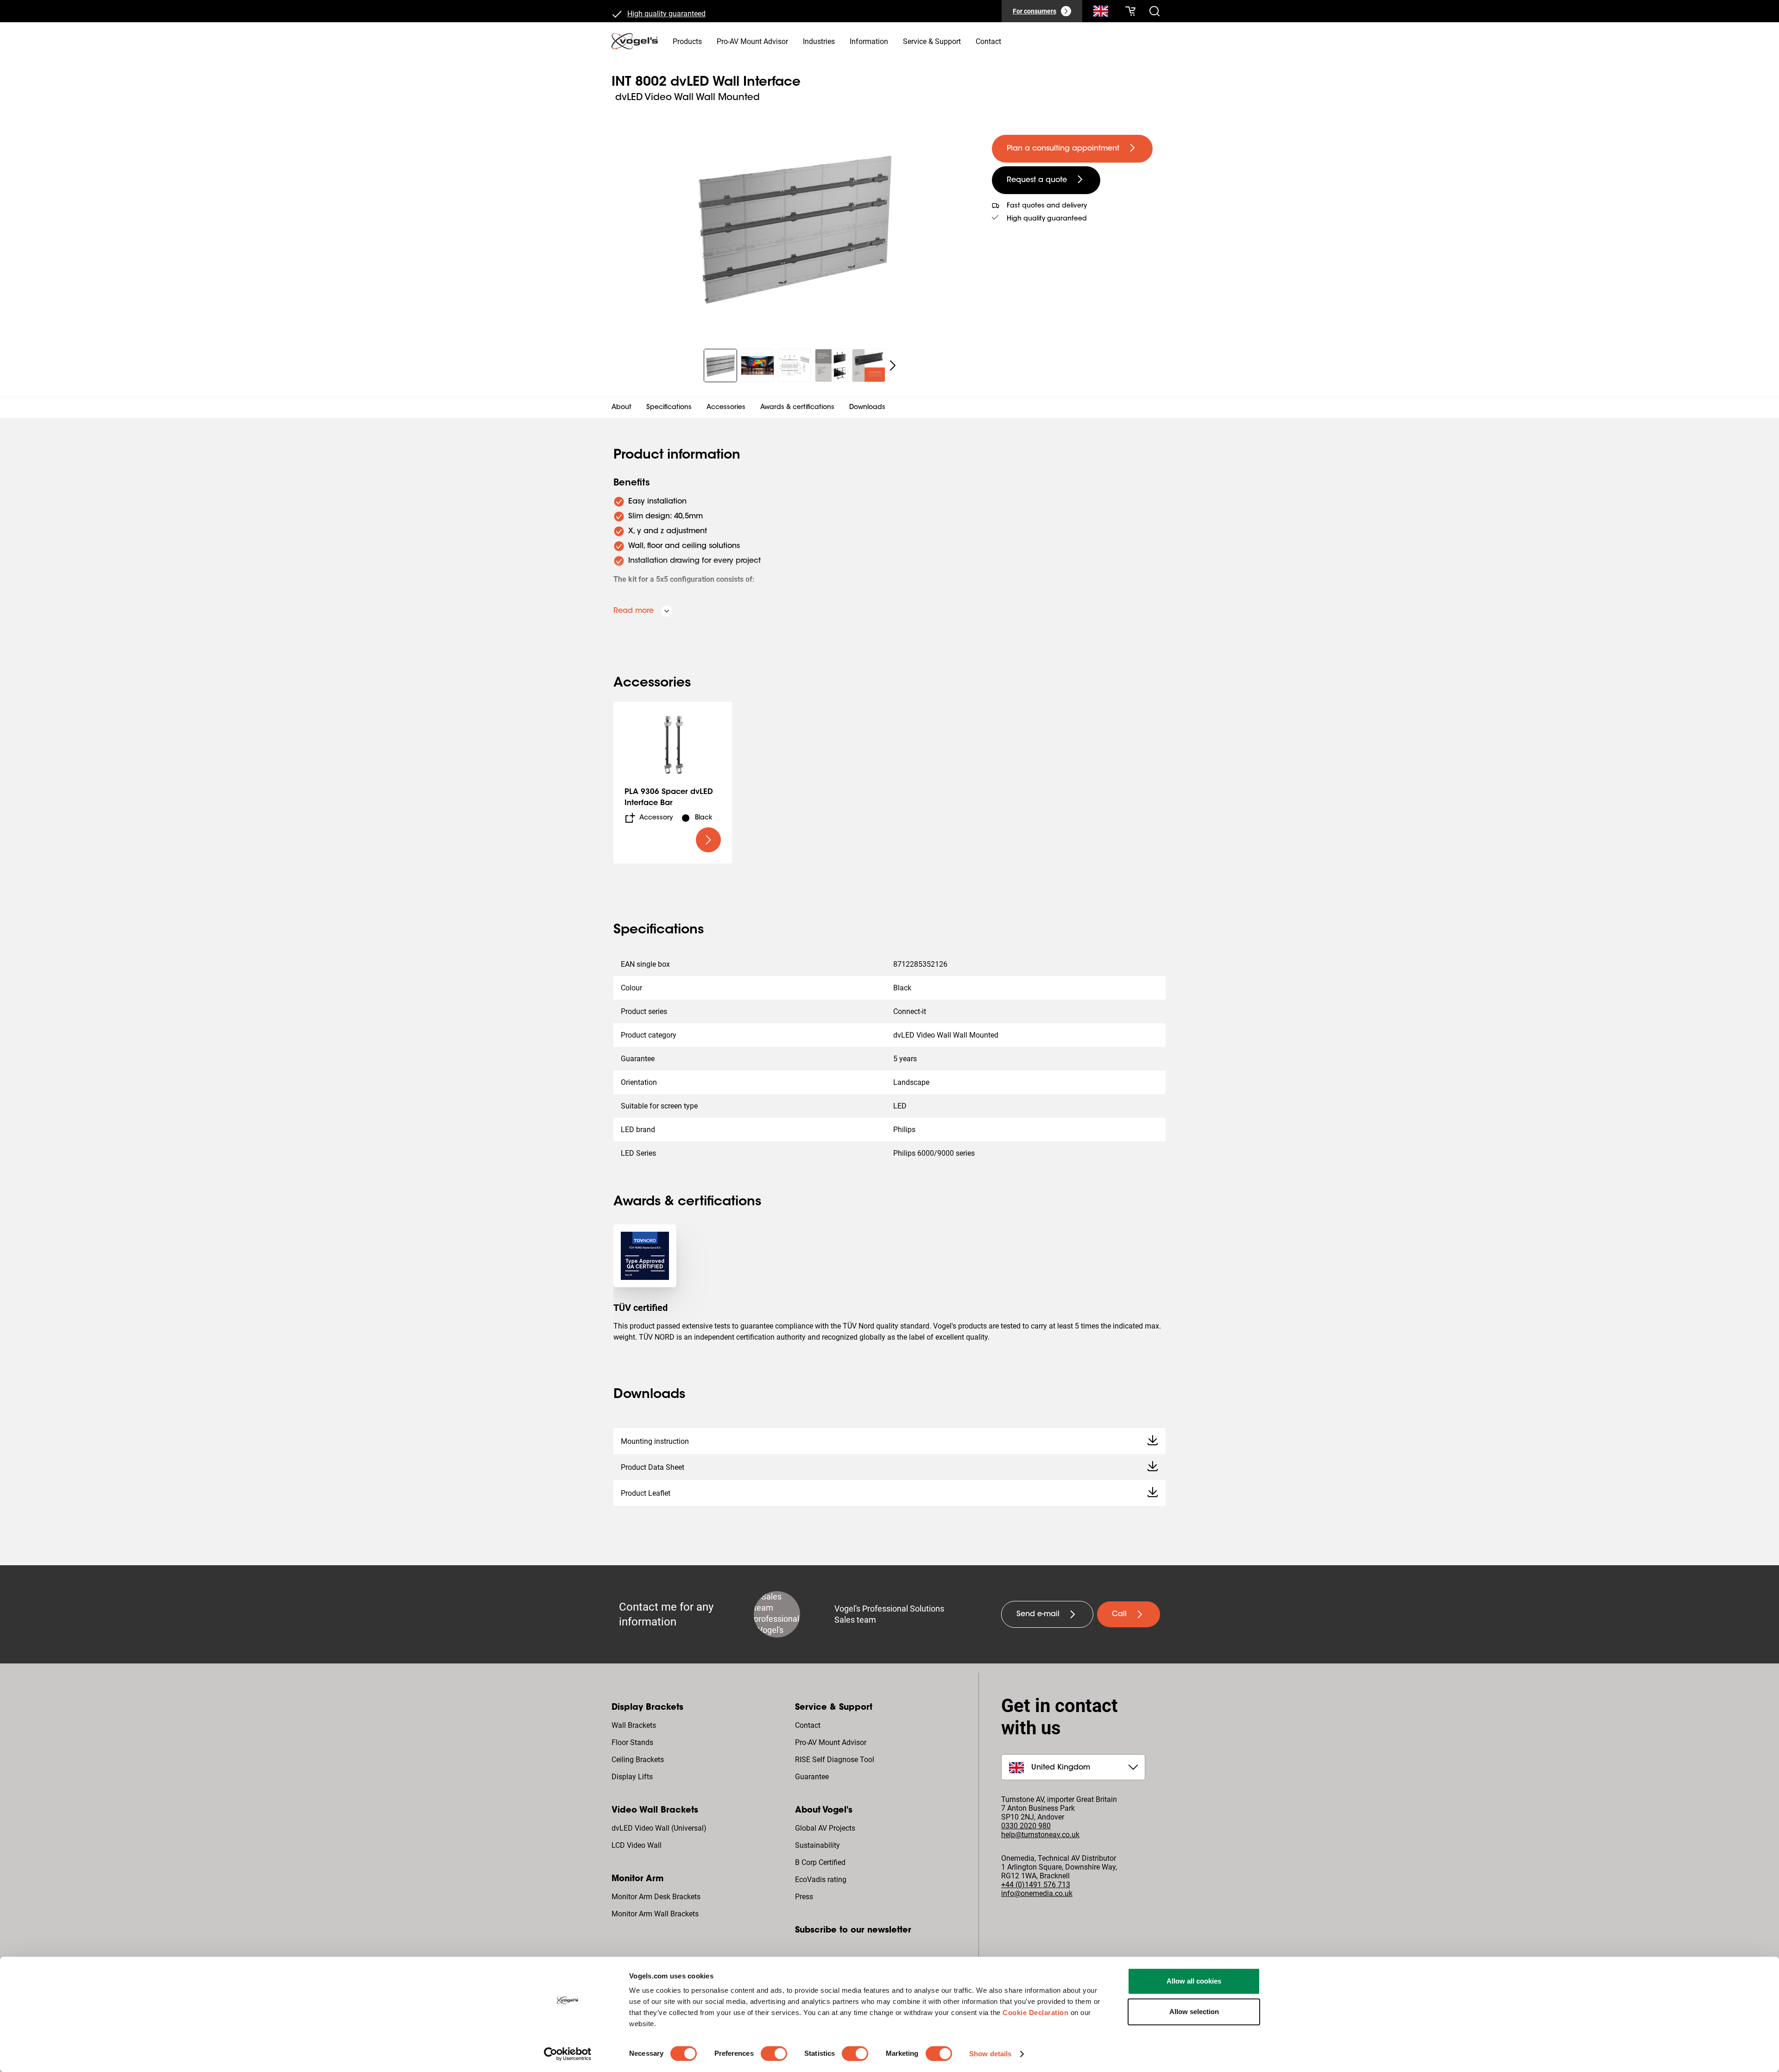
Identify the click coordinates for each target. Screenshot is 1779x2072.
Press (804, 1897)
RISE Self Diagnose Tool (835, 1760)
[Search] (1101, 13)
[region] (794, 229)
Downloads (867, 408)
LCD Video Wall (637, 1845)
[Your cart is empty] (1130, 11)
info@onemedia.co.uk (1037, 1893)
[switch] (774, 2053)
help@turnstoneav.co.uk (1040, 1835)
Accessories (726, 408)
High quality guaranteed (666, 11)
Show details (990, 2054)
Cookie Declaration (1035, 2012)
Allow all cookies (1194, 1981)
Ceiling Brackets (638, 1760)
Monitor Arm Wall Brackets (655, 1914)
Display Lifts (632, 1777)
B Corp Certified (820, 1862)
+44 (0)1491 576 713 (1036, 1885)
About (621, 408)
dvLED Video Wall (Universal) (659, 1828)
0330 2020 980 (1026, 1826)
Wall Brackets (634, 1725)
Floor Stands (632, 1742)
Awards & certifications (797, 408)
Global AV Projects (825, 1828)
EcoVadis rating (821, 1880)
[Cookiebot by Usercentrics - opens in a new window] (568, 2054)
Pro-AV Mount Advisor (831, 1742)
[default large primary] (708, 840)
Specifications (669, 408)
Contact (808, 1725)
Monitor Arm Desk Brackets (656, 1897)
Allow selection (1194, 2012)
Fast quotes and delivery (1047, 206)
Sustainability (817, 1845)
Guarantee (812, 1777)
